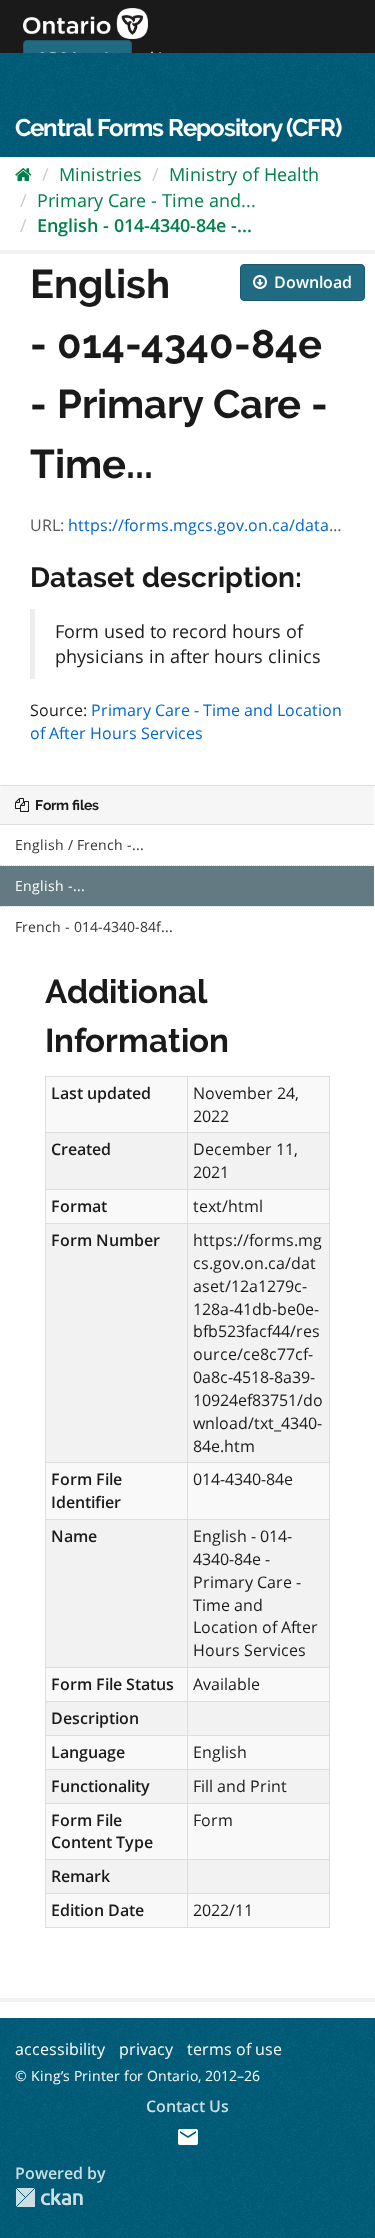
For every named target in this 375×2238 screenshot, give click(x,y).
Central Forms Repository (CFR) (178, 127)
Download (311, 282)
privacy (146, 2049)
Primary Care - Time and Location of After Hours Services (186, 721)
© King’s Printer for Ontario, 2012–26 (137, 2075)
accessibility (60, 2049)
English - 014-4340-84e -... (144, 225)
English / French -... (79, 844)
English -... (50, 885)
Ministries (100, 174)
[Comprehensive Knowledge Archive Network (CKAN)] (49, 2197)
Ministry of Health (244, 174)
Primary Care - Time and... (146, 200)
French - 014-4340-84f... (94, 926)
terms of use (234, 2049)
